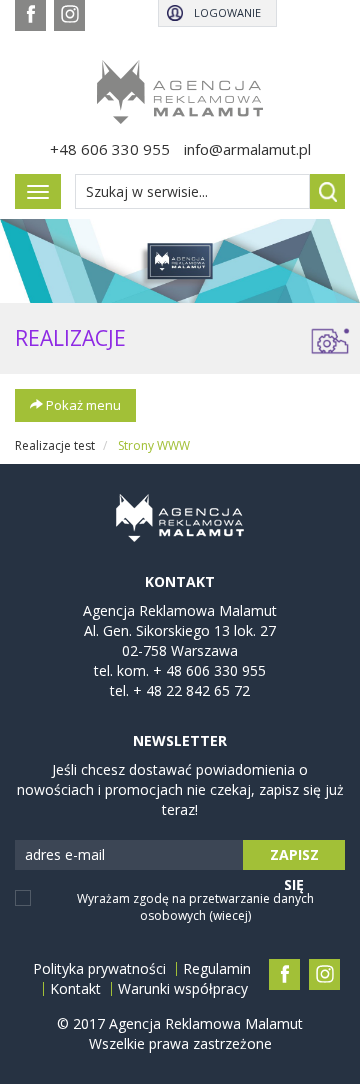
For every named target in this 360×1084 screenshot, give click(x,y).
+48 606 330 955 (110, 149)
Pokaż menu (82, 405)
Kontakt (75, 989)
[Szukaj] (327, 191)
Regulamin (217, 969)
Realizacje (70, 338)
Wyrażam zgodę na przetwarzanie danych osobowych (195, 907)
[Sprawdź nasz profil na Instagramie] (69, 15)
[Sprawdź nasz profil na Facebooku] (30, 15)
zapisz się (294, 857)
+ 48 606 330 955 (209, 670)
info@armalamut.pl (247, 149)
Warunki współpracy (183, 989)
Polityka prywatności (99, 969)
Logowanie (227, 12)
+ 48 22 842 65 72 (191, 690)
